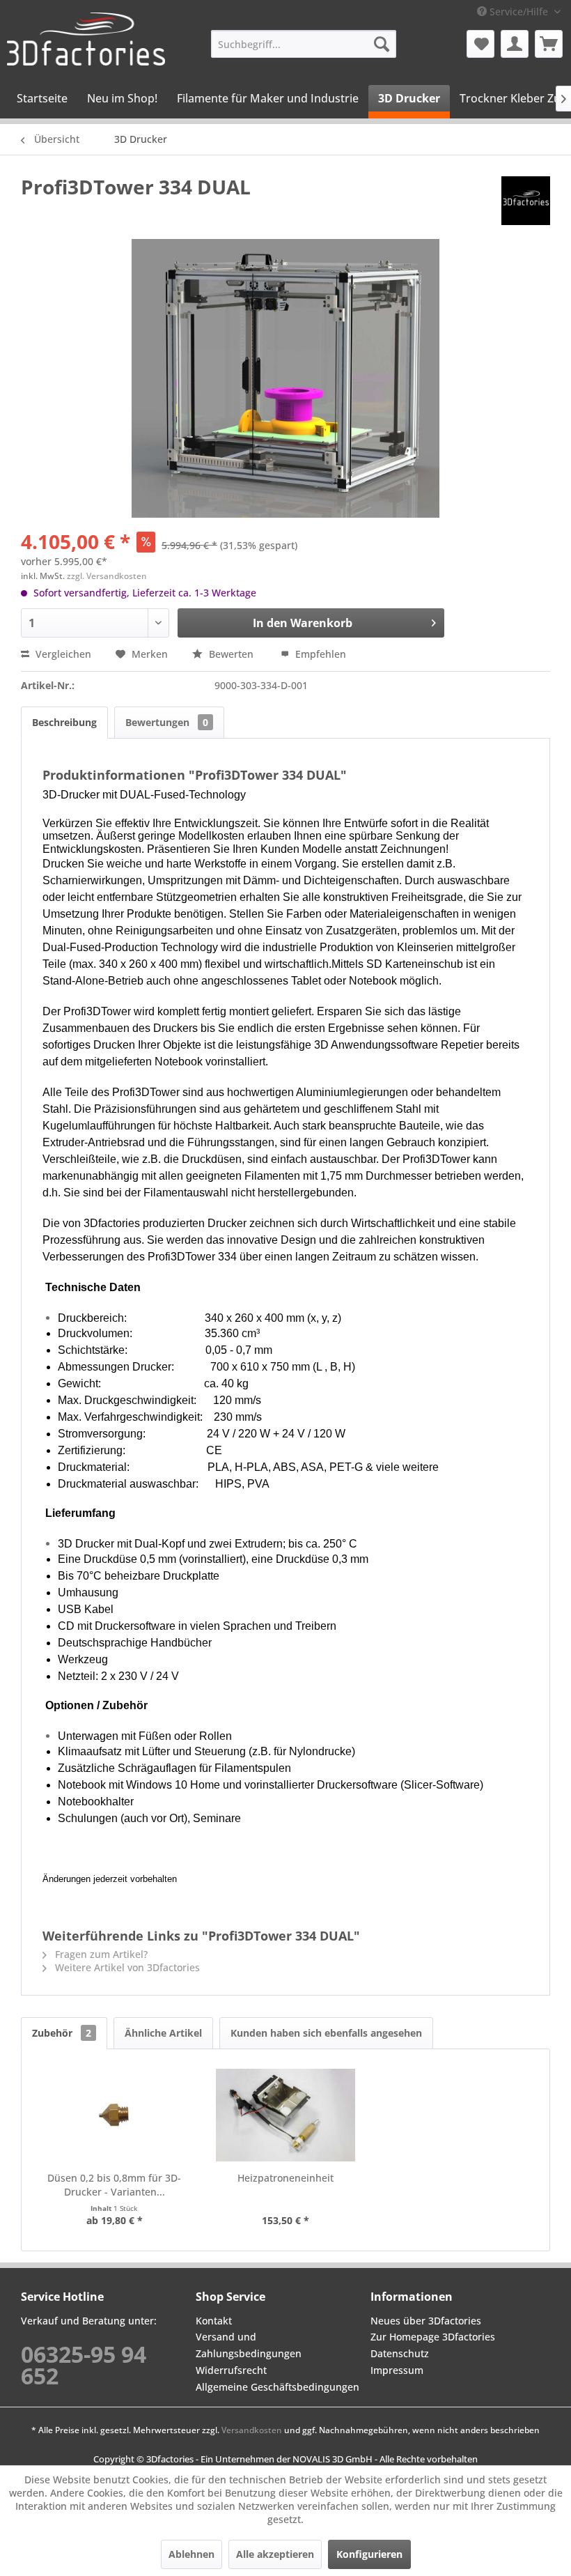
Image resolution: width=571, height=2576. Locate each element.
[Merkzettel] (480, 44)
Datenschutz (400, 2353)
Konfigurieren (369, 2554)
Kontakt (214, 2321)
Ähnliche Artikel (163, 2033)
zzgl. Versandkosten (107, 576)
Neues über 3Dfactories (426, 2321)
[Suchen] (382, 44)
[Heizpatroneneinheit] (285, 2115)
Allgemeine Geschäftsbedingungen (277, 2387)
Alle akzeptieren (275, 2554)
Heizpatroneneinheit (285, 2178)
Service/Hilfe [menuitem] (519, 11)
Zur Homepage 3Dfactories (433, 2337)
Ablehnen (191, 2554)
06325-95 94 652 (84, 2365)
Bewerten (231, 654)
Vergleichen (62, 654)
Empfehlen (319, 654)
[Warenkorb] (549, 44)
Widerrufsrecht (231, 2370)
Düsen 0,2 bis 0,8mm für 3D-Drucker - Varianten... (114, 2185)
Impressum (397, 2370)
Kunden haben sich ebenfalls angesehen (326, 2033)
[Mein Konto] (515, 44)
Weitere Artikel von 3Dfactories (126, 1967)
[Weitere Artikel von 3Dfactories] (526, 201)
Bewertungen (167, 722)
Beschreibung (64, 722)
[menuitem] (304, 44)
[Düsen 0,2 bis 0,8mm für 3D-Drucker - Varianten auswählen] (114, 2115)
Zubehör (62, 2033)
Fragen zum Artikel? (100, 1954)
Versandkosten (252, 2430)
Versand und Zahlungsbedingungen (249, 2345)
